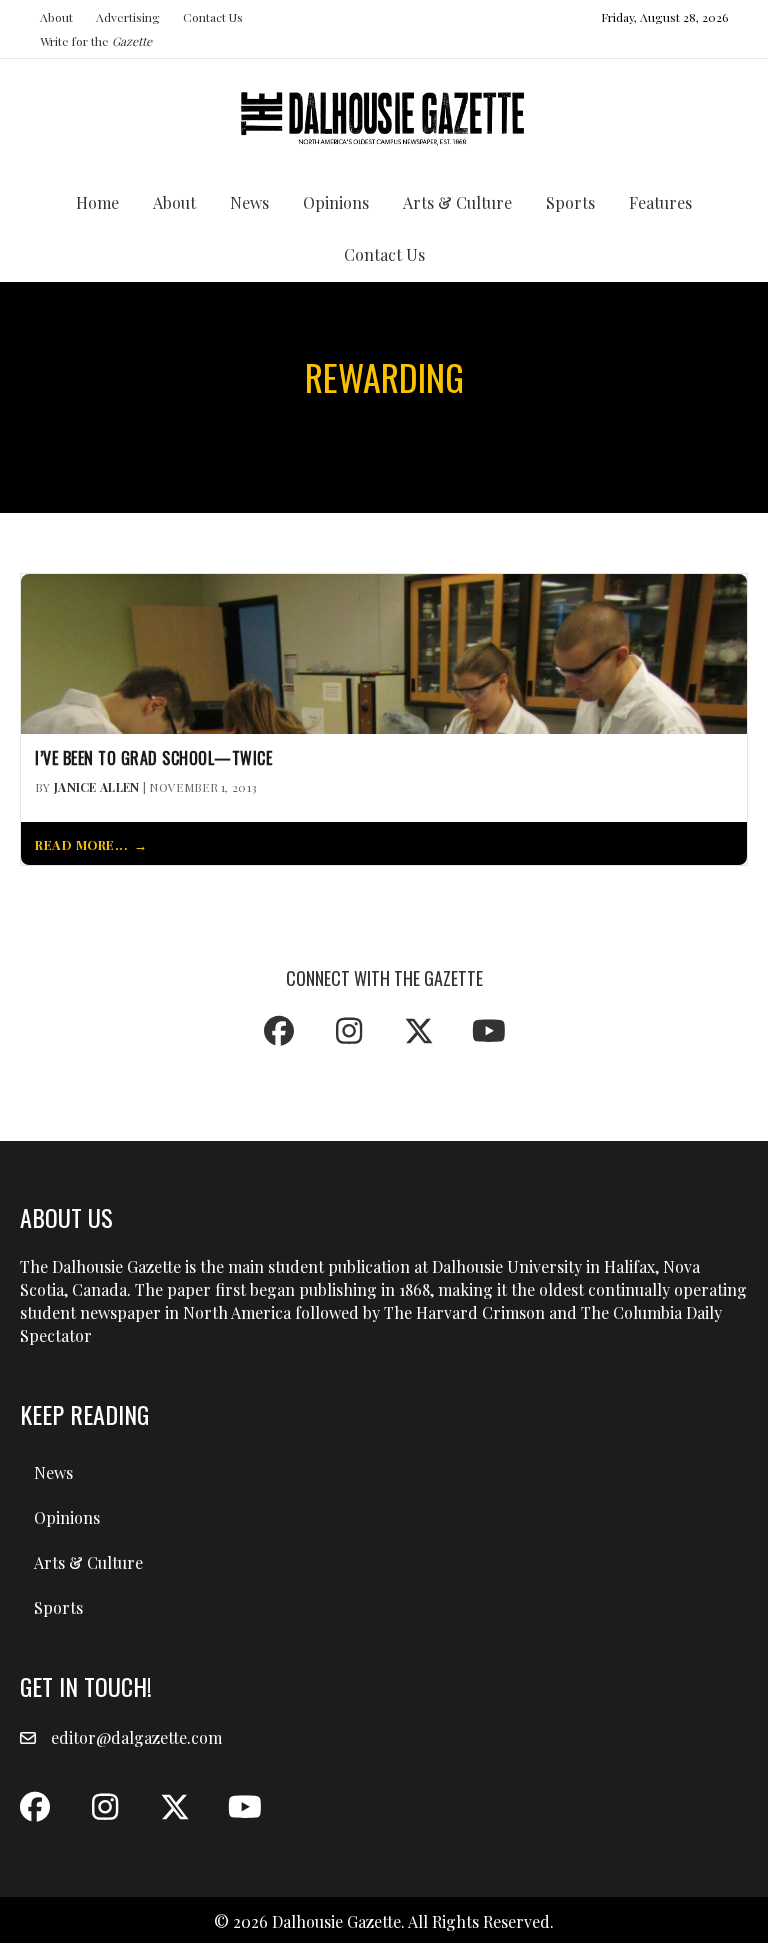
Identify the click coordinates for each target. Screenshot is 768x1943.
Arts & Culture (457, 202)
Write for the (96, 41)
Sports (570, 202)
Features (660, 202)
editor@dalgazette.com (136, 1737)
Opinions (336, 202)
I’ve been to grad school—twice (153, 758)
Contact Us (213, 17)
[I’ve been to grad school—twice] (384, 651)
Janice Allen (97, 787)
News (249, 202)
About (56, 17)
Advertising (128, 17)
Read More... (81, 844)
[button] (279, 1031)
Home (97, 202)
